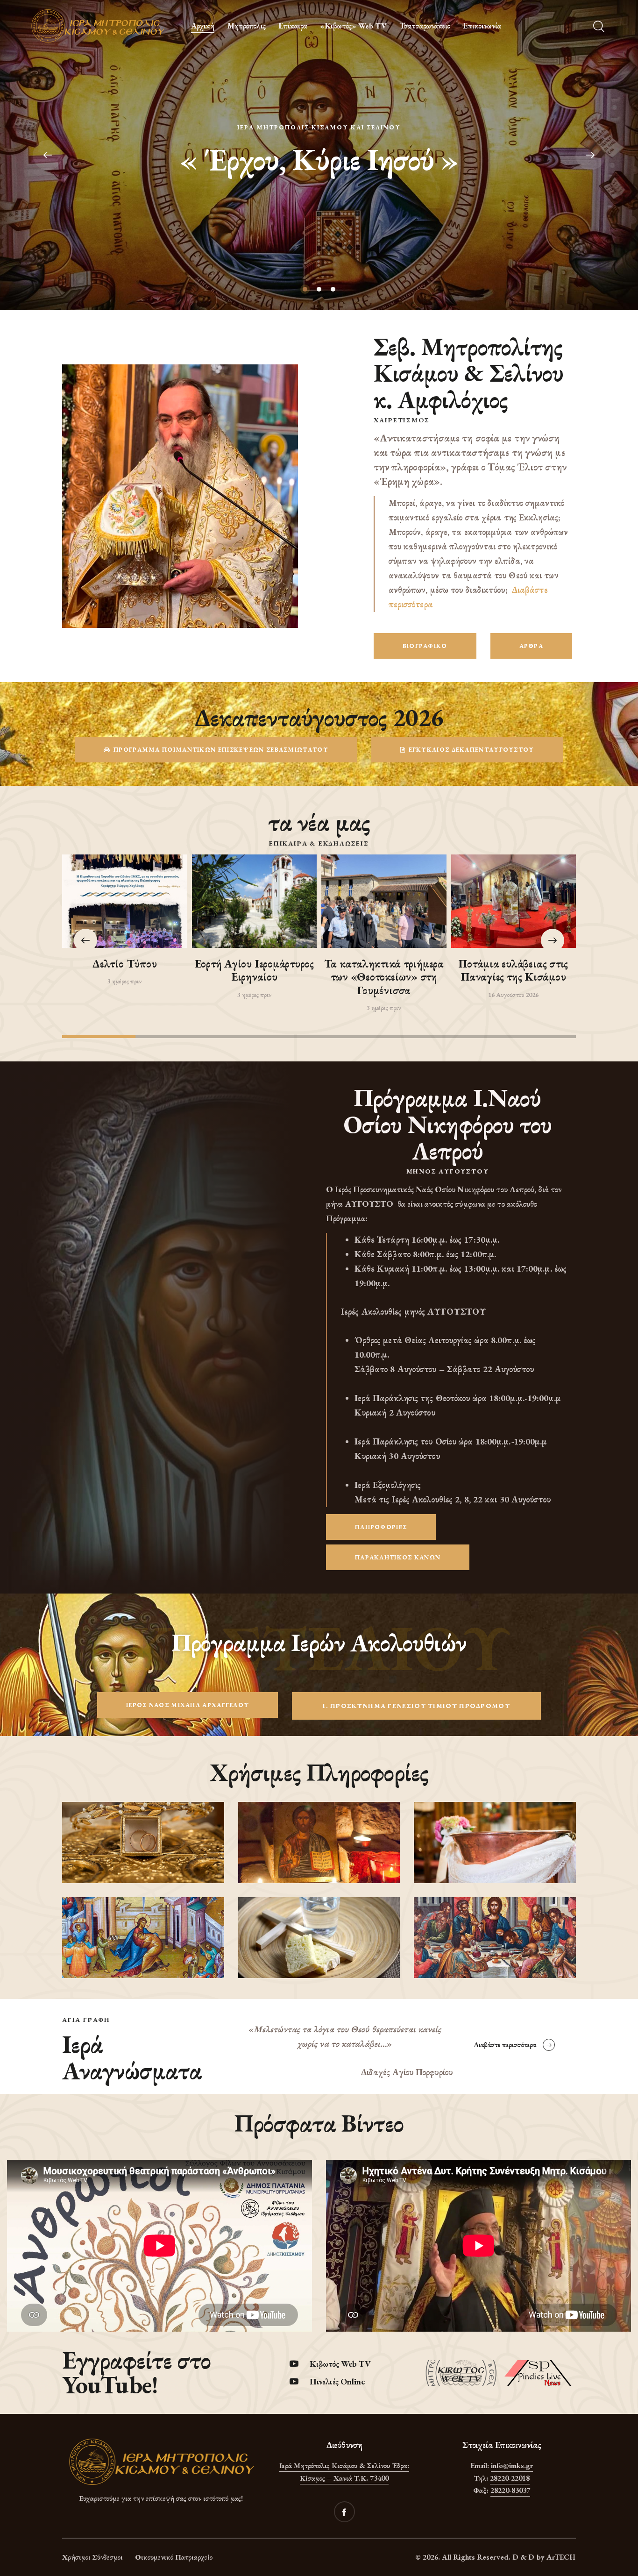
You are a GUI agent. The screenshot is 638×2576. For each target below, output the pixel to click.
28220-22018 (510, 2478)
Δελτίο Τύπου (124, 964)
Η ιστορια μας (319, 182)
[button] (553, 940)
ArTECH (561, 2557)
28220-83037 (510, 2490)
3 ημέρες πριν (124, 981)
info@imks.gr (512, 2466)
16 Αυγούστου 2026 (513, 995)
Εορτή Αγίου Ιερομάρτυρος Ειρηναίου (254, 971)
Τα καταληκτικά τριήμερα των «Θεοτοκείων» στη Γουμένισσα (384, 977)
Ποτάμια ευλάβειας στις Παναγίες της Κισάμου (513, 971)
